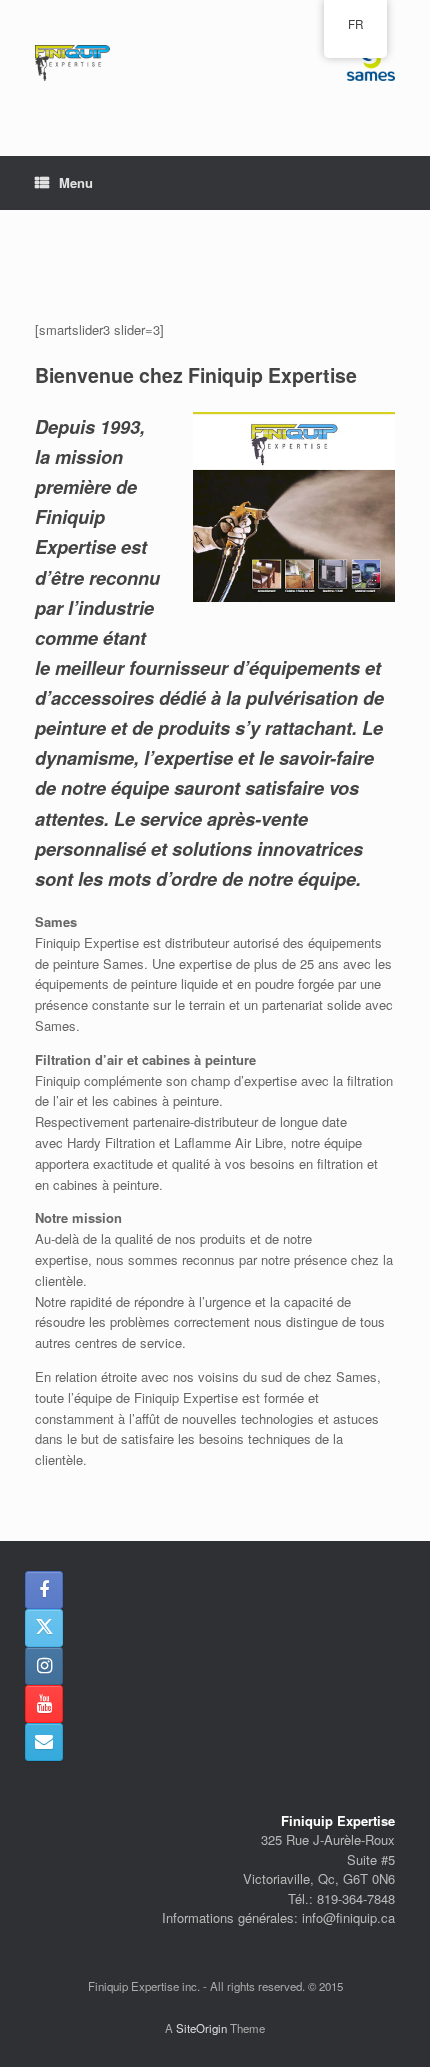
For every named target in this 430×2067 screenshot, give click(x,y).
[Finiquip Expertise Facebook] (44, 1590)
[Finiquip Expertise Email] (44, 1742)
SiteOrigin (201, 2028)
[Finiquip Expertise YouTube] (44, 1704)
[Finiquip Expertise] (215, 63)
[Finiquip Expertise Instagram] (44, 1666)
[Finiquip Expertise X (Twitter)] (44, 1628)
